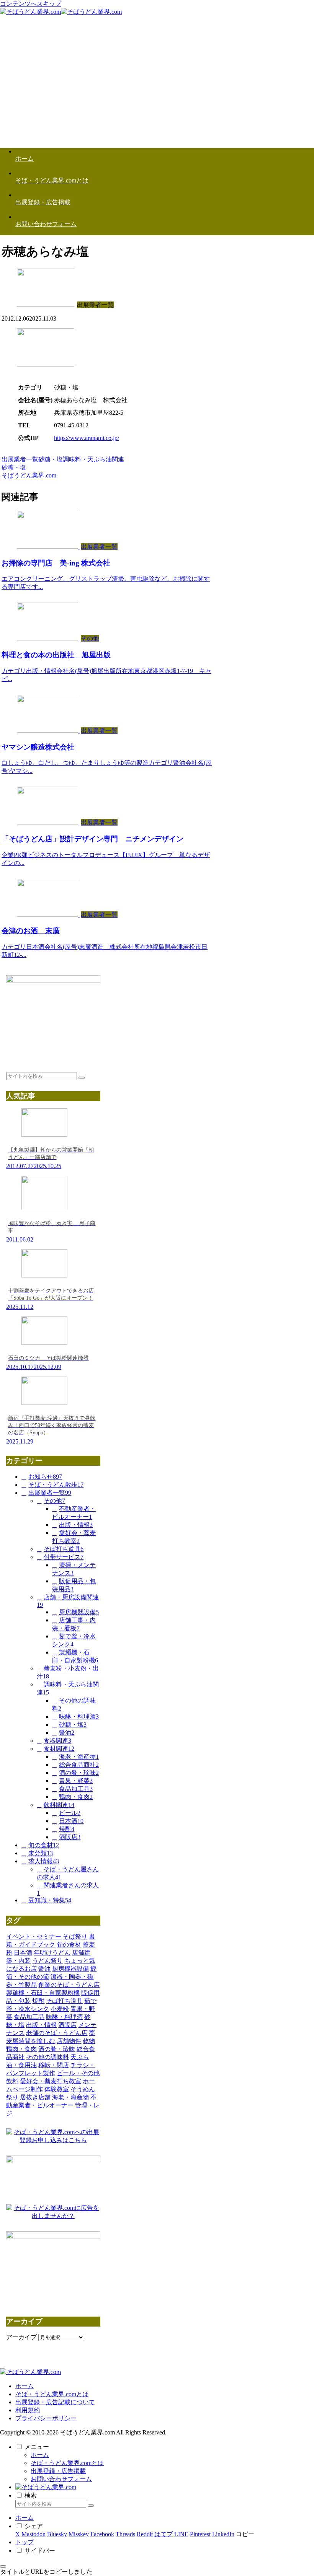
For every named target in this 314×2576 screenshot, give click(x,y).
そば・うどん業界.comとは (52, 2394)
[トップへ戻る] (3, 2566)
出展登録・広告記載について (55, 2402)
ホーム (25, 2386)
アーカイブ (21, 2337)
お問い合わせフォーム (61, 2479)
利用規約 (28, 2410)
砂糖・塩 (51, 459)
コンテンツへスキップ (31, 4)
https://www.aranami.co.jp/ (87, 438)
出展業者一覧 (20, 459)
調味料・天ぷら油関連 (93, 459)
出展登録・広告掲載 (58, 2471)
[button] (82, 1078)
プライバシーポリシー (46, 2418)
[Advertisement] (157, 88)
